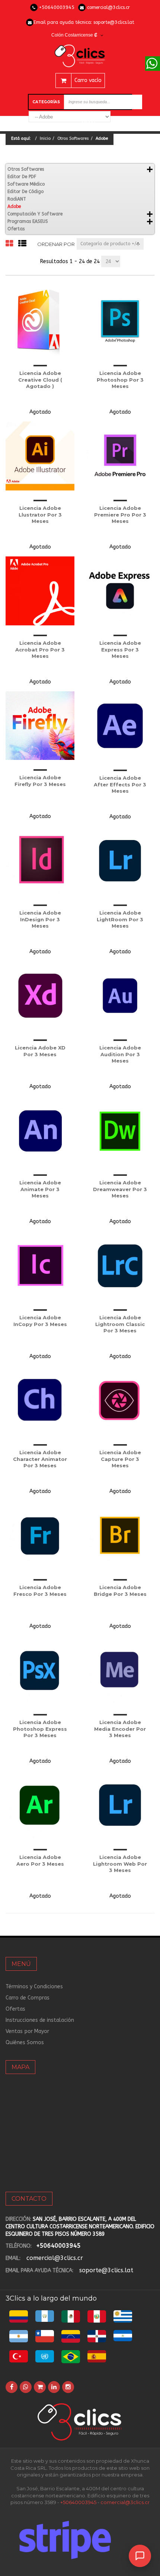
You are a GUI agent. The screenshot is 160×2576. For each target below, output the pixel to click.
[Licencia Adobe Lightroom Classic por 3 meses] (120, 1265)
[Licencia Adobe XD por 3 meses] (40, 996)
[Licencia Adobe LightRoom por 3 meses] (120, 861)
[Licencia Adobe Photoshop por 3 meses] (120, 321)
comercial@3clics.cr (108, 7)
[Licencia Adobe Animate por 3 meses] (40, 1131)
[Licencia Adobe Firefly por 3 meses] (40, 726)
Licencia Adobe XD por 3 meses (40, 1051)
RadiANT (17, 199)
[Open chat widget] (140, 2556)
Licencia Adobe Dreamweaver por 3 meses (120, 1189)
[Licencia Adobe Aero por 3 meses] (40, 1805)
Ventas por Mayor (27, 2031)
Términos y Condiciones (34, 1987)
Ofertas (16, 229)
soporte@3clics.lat (114, 22)
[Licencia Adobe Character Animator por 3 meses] (40, 1400)
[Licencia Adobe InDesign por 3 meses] (40, 861)
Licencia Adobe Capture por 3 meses (120, 1459)
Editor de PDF (22, 177)
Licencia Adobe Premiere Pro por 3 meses (120, 514)
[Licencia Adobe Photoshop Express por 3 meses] (40, 1670)
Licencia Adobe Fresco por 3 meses (40, 1591)
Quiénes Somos (25, 2043)
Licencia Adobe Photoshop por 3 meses (120, 380)
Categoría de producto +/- (110, 244)
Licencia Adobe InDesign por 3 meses (40, 919)
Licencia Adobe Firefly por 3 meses (40, 781)
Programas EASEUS (28, 221)
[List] (22, 244)
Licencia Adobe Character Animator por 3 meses (40, 1459)
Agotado (40, 412)
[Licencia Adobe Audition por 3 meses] (120, 996)
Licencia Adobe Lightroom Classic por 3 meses (120, 1324)
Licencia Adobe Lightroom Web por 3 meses (120, 1864)
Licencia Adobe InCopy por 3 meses (40, 1321)
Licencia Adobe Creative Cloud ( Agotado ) (40, 380)
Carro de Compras (28, 1998)
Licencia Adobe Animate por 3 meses (40, 1189)
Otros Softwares (73, 138)
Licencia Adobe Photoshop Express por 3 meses (40, 1729)
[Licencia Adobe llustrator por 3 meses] (40, 456)
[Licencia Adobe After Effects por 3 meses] (120, 726)
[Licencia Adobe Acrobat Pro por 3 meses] (40, 591)
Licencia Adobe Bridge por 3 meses (120, 1591)
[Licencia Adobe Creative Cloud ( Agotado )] (40, 321)
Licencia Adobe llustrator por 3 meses (40, 514)
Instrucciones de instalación (40, 2020)
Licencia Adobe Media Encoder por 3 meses (120, 1729)
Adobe (14, 206)
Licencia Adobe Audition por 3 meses (120, 1054)
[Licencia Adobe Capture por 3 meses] (120, 1400)
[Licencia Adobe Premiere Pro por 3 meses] (120, 456)
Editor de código (25, 192)
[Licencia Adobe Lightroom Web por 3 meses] (120, 1805)
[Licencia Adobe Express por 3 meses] (120, 591)
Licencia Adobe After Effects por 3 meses (120, 784)
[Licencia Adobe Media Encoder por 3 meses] (120, 1670)
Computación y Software (35, 214)
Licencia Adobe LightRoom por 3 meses (120, 919)
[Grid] (9, 244)
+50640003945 (57, 7)
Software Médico (26, 184)
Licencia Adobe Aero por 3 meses (40, 1860)
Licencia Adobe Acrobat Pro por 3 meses (40, 649)
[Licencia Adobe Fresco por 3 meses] (40, 1535)
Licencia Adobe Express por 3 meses (120, 649)
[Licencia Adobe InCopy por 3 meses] (40, 1265)
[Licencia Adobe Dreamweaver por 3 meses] (120, 1131)
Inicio (45, 138)
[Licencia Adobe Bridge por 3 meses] (120, 1535)
